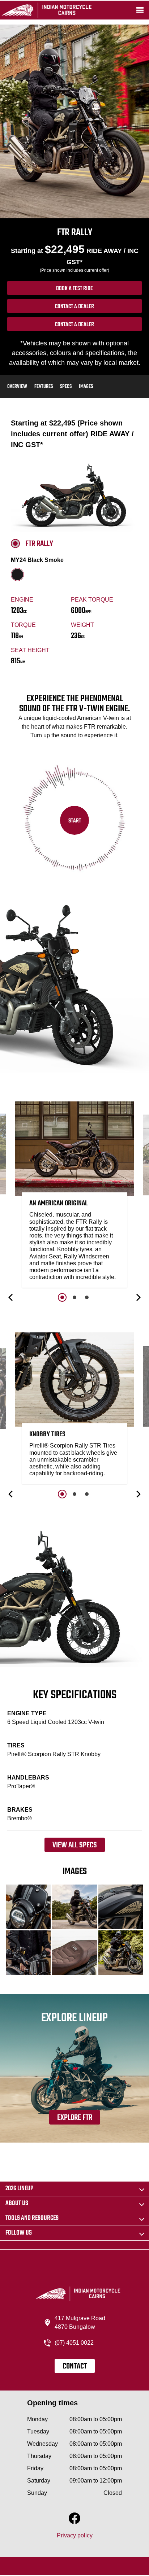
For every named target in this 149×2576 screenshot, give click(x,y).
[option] (74, 1196)
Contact (75, 2366)
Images (86, 387)
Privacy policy (75, 2535)
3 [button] (87, 1297)
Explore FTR (75, 2118)
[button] (11, 1297)
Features (44, 387)
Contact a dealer (74, 307)
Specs (66, 387)
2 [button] (74, 1297)
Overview (17, 387)
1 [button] (62, 1297)
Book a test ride (74, 289)
